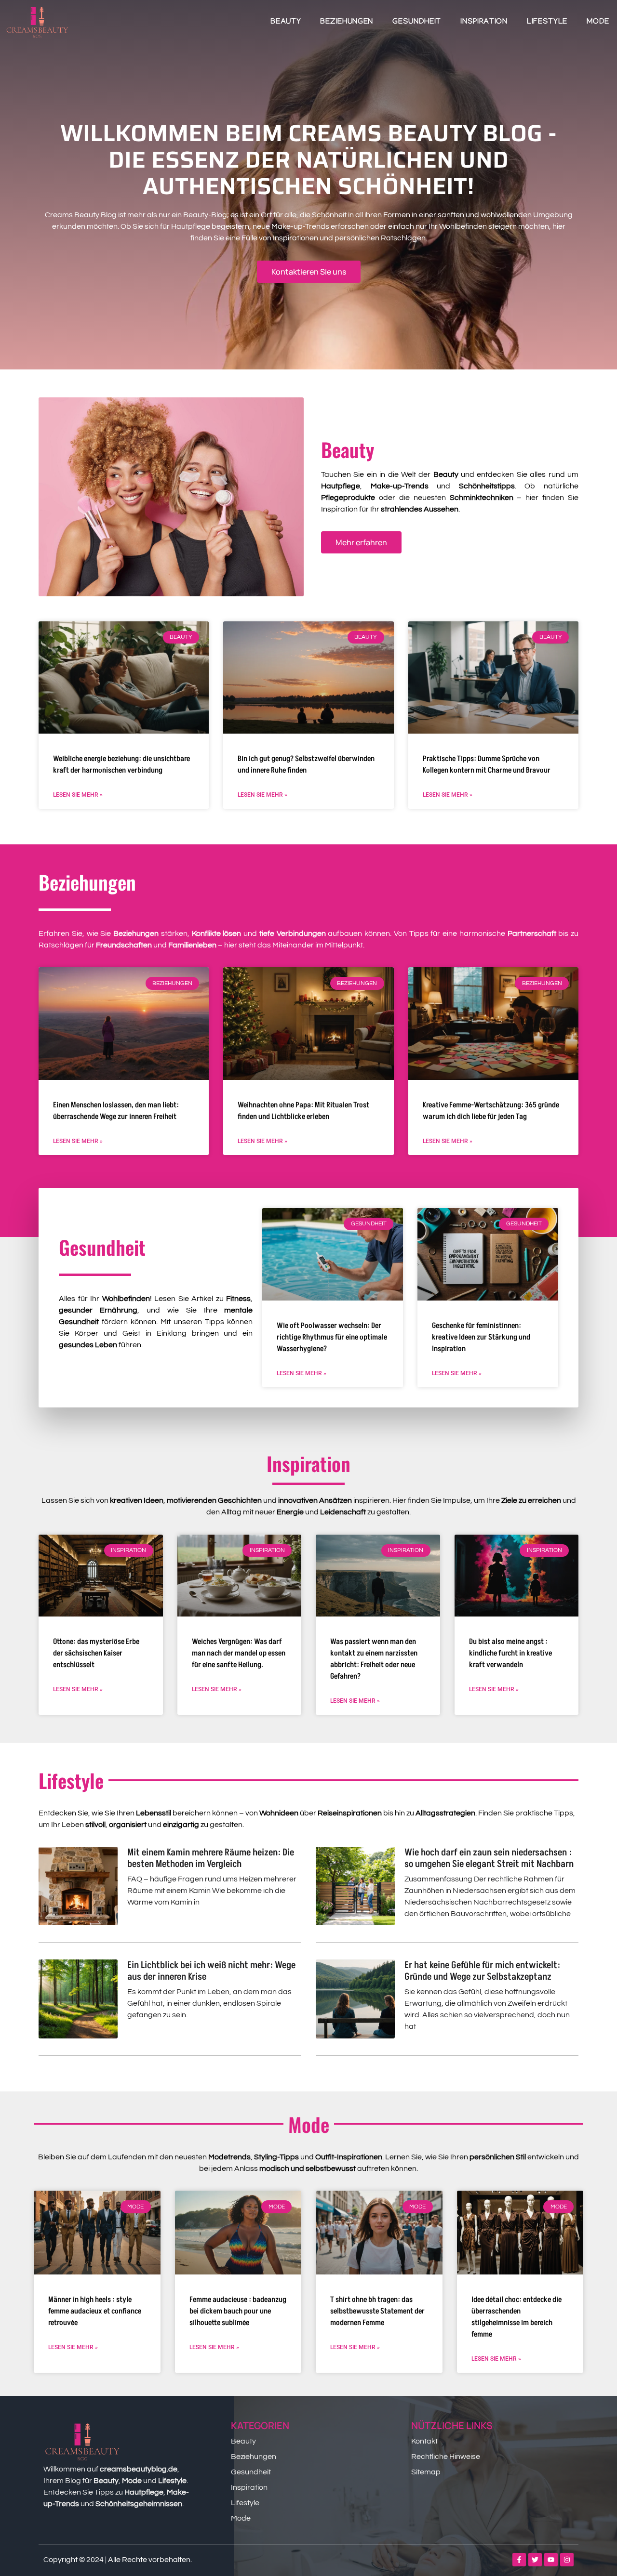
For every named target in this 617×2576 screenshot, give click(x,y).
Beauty (286, 22)
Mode (598, 22)
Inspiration (484, 22)
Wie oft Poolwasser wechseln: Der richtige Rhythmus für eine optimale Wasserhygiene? (332, 1337)
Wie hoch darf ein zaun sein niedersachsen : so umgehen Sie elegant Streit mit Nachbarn (489, 1858)
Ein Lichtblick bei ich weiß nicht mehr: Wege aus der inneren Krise (211, 1971)
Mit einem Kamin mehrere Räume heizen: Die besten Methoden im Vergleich (211, 1858)
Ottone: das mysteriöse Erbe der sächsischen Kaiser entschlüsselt (96, 1653)
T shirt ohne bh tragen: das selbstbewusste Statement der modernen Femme (377, 2311)
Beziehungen (347, 22)
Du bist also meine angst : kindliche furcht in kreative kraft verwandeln (510, 1653)
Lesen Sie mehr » (78, 795)
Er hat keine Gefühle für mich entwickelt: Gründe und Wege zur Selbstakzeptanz (482, 1971)
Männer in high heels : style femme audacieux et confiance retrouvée (95, 2311)
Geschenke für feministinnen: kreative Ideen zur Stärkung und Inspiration (481, 1337)
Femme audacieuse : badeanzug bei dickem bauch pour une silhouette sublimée (238, 2311)
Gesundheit (417, 22)
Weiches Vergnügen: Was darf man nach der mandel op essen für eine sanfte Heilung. (239, 1653)
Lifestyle (547, 22)
